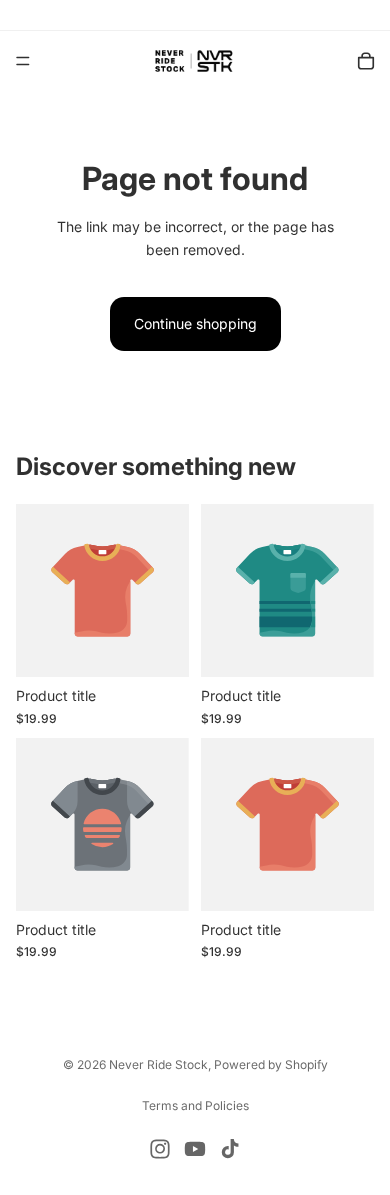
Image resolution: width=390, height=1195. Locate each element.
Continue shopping (195, 323)
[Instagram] (160, 1149)
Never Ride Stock (158, 1064)
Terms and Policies (195, 1105)
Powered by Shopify (271, 1064)
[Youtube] (195, 1149)
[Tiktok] (230, 1149)
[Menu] (23, 61)
